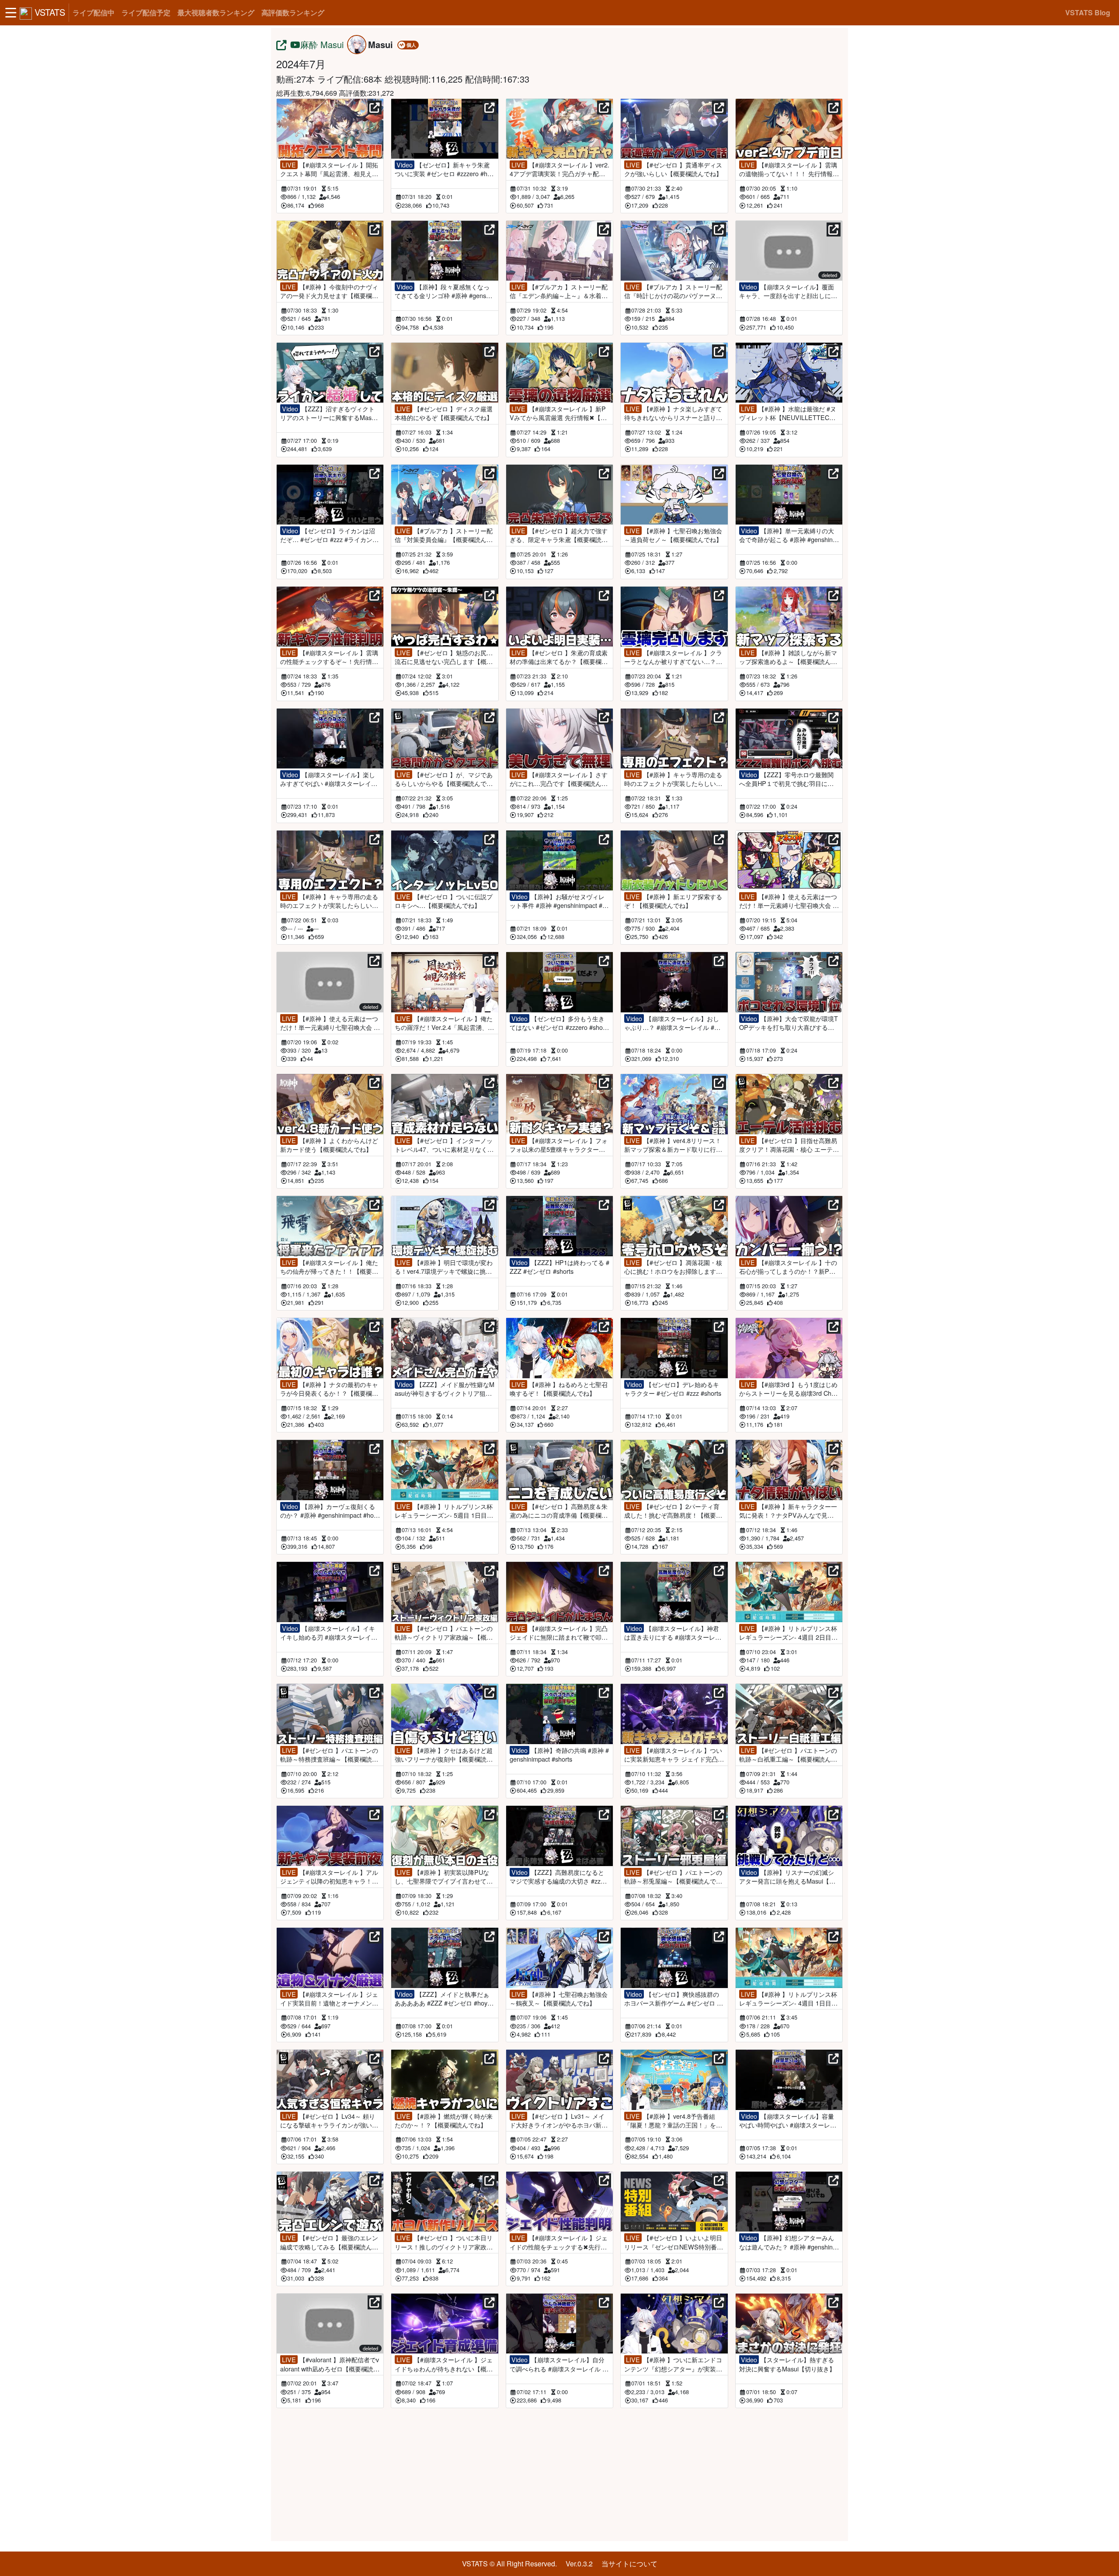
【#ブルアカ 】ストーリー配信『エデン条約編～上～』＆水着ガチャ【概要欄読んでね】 (559, 291)
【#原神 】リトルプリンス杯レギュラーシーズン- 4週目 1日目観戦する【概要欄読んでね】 (788, 1999)
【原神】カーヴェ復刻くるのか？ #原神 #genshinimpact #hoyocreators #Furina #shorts (328, 1511)
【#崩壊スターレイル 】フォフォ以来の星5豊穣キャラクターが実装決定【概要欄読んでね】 (559, 1145)
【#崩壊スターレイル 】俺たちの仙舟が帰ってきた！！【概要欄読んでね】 (329, 1267)
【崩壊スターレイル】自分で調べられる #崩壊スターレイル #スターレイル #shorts (558, 2364)
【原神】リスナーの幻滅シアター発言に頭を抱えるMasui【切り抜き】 (787, 1877)
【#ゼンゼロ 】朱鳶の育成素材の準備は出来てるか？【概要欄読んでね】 (559, 657)
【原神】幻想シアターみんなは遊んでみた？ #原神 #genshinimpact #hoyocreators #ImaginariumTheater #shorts (788, 2242)
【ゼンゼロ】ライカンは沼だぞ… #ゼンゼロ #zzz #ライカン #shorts (329, 535)
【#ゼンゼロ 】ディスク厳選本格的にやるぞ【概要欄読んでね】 (444, 413)
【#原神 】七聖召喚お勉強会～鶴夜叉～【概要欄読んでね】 (559, 1999)
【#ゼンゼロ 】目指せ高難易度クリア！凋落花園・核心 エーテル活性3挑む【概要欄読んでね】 (789, 1145)
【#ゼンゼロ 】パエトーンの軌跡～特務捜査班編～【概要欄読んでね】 (329, 1755)
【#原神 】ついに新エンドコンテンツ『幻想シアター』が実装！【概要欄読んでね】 (673, 2364)
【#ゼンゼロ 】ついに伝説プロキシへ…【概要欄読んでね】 (444, 901)
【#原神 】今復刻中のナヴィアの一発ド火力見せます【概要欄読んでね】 (329, 291)
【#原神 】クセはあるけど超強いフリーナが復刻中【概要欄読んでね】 (444, 1755)
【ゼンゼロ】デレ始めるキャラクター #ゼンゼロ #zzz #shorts (673, 1389)
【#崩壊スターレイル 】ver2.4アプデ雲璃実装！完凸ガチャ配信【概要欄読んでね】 (559, 169)
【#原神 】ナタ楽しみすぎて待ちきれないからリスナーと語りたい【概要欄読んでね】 (673, 413)
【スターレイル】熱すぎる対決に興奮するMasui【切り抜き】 (787, 2364)
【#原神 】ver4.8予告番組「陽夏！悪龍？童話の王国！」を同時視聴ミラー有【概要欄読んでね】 (673, 2121)
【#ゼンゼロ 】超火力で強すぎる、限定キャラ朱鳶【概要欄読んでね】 (559, 535)
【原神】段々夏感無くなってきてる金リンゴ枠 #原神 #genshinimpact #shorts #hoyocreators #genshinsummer (445, 291)
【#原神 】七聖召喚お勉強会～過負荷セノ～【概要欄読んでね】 (673, 535)
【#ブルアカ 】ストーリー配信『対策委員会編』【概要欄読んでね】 (444, 535)
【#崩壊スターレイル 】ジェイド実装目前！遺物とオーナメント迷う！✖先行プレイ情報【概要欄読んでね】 (329, 1999)
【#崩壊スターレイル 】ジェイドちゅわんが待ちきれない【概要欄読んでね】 (444, 2364)
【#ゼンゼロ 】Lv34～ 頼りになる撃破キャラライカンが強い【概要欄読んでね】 (328, 2121)
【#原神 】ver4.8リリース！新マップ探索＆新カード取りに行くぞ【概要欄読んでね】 (673, 1145)
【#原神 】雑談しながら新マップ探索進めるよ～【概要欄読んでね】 (788, 657)
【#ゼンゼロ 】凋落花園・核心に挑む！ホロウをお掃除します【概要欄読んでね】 (673, 1267)
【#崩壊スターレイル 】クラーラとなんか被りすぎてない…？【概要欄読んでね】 (673, 657)
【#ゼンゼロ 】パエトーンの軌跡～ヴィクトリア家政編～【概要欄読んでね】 (444, 1633)
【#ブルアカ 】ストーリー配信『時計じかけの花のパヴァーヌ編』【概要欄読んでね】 (673, 291)
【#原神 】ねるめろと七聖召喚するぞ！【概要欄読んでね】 (559, 1389)
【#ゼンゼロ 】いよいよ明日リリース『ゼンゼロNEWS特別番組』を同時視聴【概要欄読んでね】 (673, 2242)
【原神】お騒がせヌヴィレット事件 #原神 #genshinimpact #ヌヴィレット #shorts (559, 901)
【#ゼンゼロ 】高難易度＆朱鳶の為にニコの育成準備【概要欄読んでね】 (559, 1511)
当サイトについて (629, 2564)
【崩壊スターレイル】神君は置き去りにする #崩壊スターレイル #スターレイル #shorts (673, 1633)
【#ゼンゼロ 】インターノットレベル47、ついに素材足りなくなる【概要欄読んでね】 (444, 1145)
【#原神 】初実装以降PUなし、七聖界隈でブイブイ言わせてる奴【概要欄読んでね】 (444, 1877)
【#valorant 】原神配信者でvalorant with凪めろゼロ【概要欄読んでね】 (330, 2364)
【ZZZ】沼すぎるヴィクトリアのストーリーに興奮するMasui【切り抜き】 (328, 413)
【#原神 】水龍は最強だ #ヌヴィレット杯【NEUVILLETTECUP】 (788, 413)
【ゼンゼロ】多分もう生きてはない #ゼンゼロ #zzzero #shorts (558, 1023)
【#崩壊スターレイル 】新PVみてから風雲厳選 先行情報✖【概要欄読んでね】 (558, 413)
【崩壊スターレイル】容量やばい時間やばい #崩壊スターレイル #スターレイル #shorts (788, 2121)
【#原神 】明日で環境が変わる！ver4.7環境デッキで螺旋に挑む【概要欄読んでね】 (444, 1267)
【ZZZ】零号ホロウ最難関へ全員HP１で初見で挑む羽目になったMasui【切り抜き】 (786, 779)
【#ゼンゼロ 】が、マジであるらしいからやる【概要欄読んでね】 (444, 779)
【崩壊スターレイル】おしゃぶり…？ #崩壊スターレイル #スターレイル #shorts (672, 1023)
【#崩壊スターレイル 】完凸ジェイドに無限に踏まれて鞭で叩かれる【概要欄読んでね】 (559, 1633)
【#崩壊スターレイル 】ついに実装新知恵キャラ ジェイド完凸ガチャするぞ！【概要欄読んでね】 (674, 1755)
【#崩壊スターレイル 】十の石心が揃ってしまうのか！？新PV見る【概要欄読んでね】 (788, 1267)
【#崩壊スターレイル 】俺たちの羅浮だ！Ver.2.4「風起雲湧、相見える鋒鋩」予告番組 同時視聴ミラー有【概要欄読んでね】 (445, 1023)
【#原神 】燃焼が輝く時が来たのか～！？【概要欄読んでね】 (444, 2121)
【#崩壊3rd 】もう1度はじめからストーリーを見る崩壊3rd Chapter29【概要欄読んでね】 (789, 1389)
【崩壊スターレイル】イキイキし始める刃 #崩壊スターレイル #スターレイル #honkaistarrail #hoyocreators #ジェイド (329, 1633)
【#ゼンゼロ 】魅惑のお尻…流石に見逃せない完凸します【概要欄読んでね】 (444, 657)
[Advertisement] (559, 2473)
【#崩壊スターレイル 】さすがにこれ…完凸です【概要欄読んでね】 (559, 779)
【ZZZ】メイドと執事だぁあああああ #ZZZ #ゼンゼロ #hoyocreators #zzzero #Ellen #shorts (444, 1999)
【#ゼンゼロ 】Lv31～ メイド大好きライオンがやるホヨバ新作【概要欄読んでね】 (559, 2121)
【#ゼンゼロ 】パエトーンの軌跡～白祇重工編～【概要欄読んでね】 (788, 1755)
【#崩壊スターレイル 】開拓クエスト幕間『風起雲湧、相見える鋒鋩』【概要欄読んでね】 (329, 169)
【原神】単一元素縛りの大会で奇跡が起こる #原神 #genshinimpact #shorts (787, 535)
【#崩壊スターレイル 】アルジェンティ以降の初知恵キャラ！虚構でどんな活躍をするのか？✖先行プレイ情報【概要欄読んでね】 (329, 1877)
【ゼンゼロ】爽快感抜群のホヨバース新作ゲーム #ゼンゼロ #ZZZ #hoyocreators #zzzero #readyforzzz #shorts (674, 1999)
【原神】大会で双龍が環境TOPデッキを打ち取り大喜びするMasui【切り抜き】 (789, 1023)
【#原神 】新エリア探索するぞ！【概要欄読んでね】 (673, 901)
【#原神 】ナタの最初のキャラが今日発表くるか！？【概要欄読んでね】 (329, 1389)
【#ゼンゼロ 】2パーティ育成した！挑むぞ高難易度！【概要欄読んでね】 (673, 1511)
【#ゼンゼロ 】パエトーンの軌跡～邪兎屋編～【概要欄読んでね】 (673, 1877)
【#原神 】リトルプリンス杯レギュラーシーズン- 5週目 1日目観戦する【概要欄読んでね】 (444, 1511)
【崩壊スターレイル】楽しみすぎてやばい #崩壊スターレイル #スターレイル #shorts (329, 779)
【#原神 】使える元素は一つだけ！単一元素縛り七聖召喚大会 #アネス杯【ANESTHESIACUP (788, 901)
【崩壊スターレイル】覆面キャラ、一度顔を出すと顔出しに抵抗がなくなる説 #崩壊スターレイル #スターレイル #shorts (788, 291)
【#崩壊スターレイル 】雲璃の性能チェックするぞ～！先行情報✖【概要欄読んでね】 (329, 657)
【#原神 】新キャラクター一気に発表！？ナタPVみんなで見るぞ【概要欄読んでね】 (788, 1511)
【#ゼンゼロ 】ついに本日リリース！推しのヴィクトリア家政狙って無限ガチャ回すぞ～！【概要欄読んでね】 (444, 2242)
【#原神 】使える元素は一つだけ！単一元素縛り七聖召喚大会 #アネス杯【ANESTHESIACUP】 (329, 1023)
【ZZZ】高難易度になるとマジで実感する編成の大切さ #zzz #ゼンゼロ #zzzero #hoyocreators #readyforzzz (559, 1877)
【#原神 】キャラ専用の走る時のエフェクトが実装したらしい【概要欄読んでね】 (673, 779)
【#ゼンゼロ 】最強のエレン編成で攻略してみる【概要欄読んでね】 (329, 2242)
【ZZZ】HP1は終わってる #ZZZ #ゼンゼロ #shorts (559, 1267)
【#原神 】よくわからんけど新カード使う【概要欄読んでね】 (329, 1145)
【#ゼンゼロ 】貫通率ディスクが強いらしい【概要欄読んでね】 (673, 169)
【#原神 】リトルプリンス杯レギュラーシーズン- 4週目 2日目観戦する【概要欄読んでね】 (788, 1633)
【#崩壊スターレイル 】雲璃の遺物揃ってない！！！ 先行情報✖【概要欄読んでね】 (789, 169)
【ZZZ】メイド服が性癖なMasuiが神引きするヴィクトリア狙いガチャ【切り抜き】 (445, 1389)
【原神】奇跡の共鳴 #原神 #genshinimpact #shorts (559, 1755)
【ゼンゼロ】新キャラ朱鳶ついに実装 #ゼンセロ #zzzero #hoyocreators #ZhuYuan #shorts (444, 169)
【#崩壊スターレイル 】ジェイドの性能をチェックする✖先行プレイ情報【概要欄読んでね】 (559, 2242)
